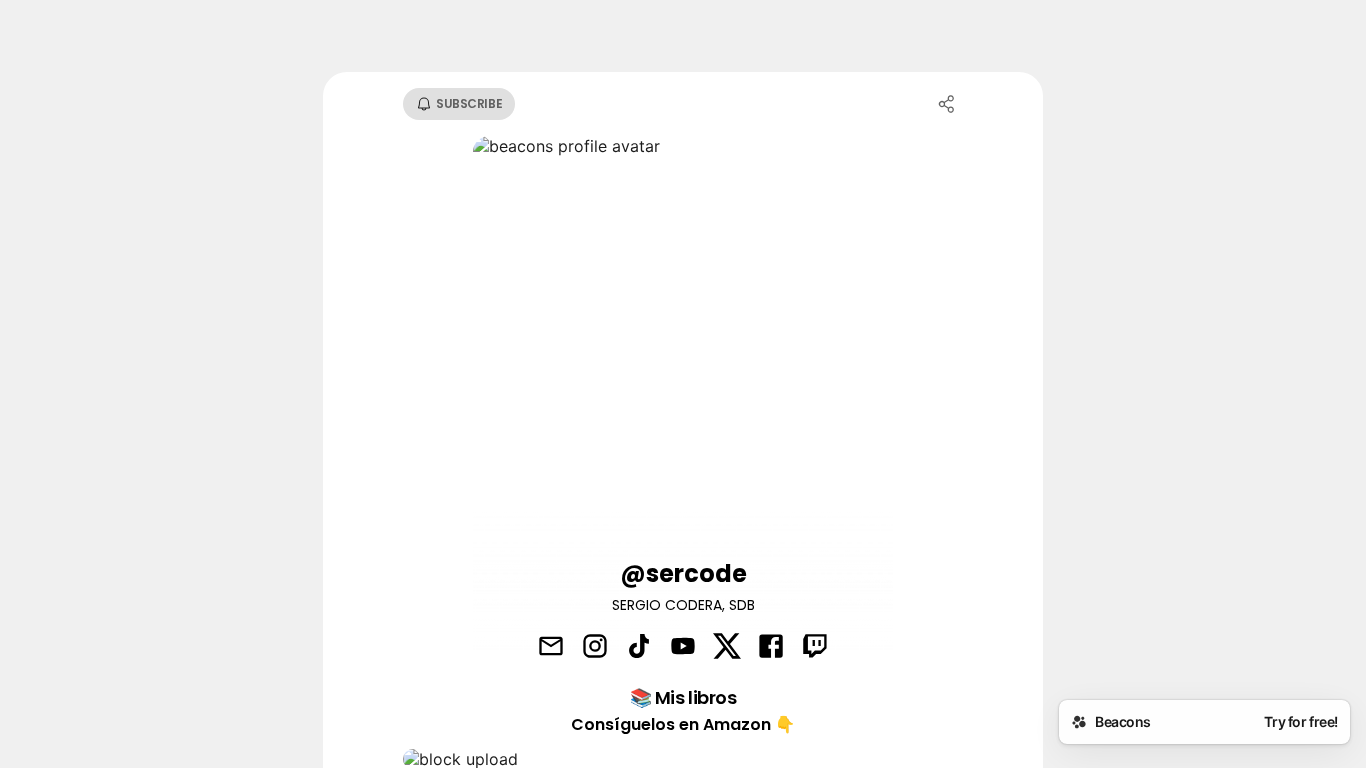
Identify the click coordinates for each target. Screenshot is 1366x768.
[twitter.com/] (727, 648)
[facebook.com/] (771, 648)
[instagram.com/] (595, 648)
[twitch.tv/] (815, 648)
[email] (551, 648)
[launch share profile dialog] (947, 104)
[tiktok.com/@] (639, 648)
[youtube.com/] (683, 648)
